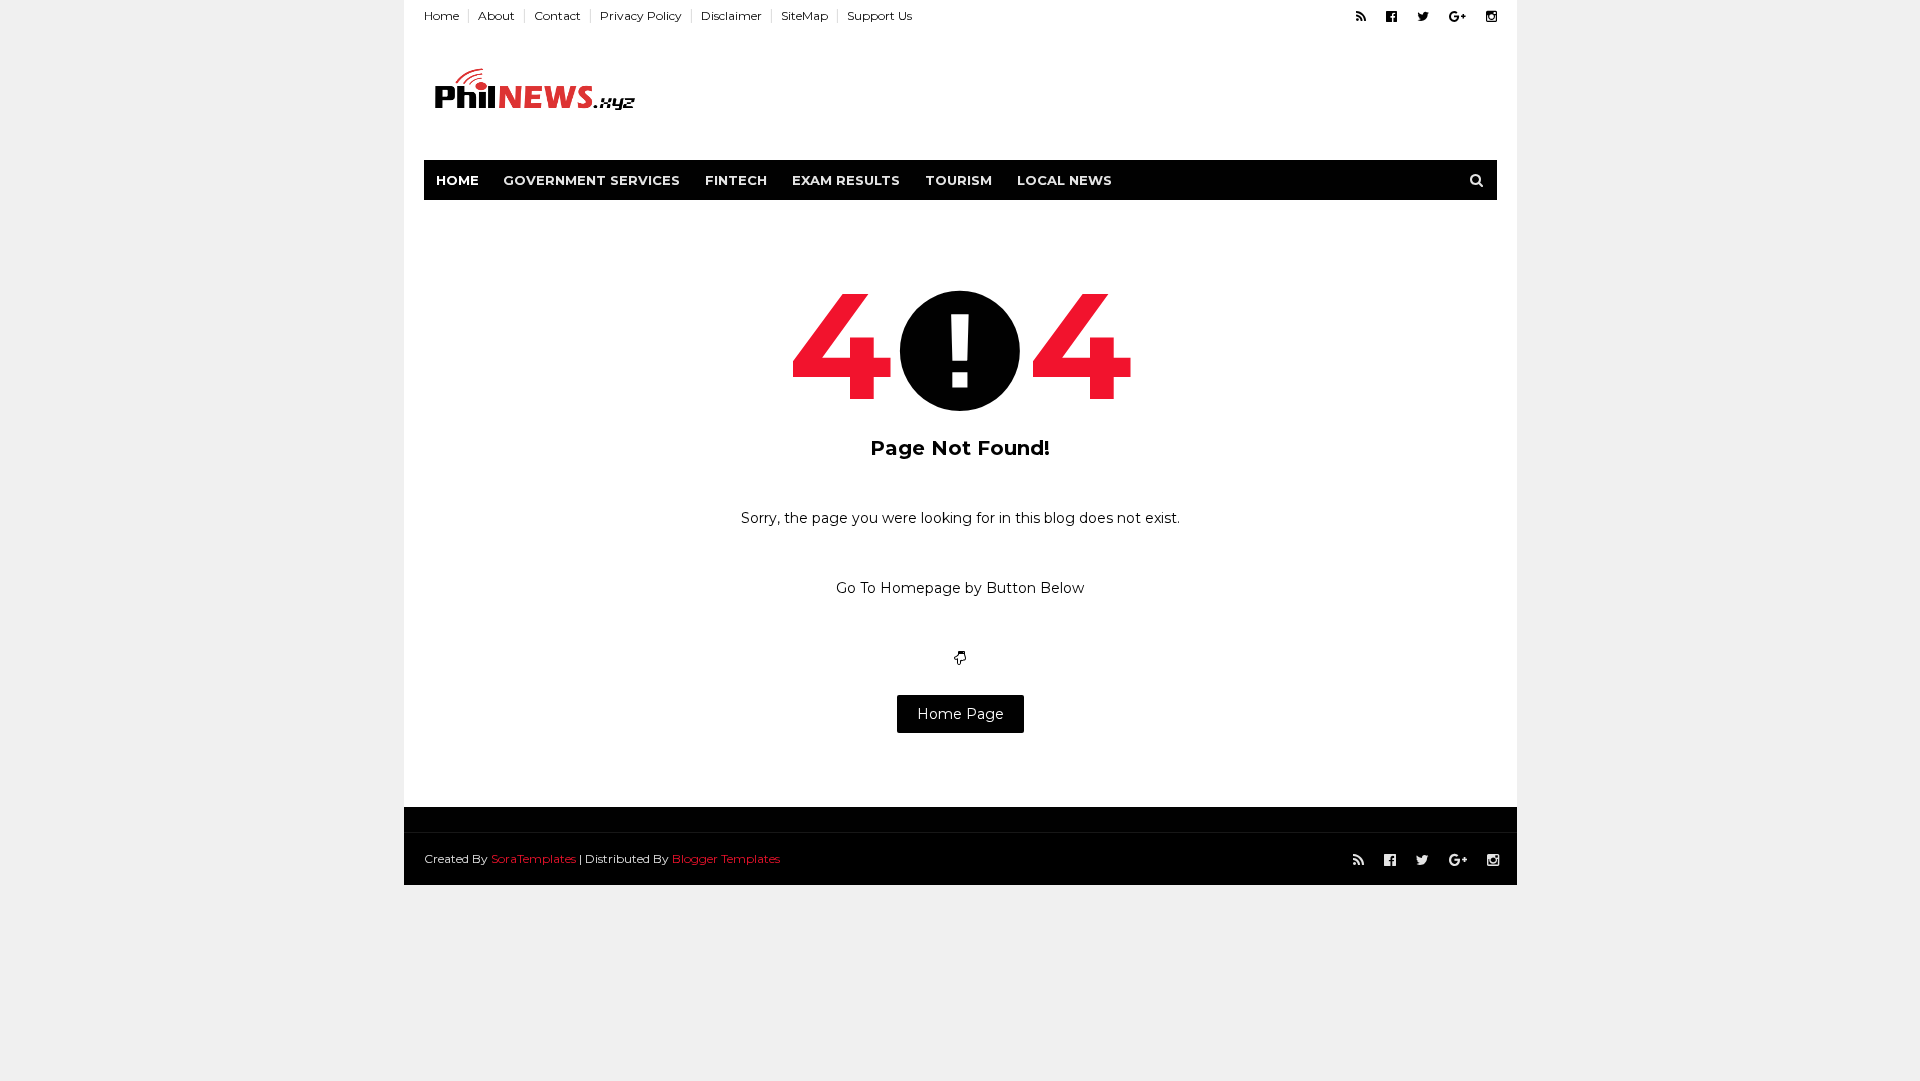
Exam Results (846, 180)
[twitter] (1423, 16)
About (496, 15)
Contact (557, 15)
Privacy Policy (641, 15)
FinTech (736, 180)
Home (441, 15)
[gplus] (1457, 16)
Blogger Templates (726, 858)
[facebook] (1391, 16)
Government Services (591, 180)
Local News (1064, 180)
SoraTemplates (533, 858)
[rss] (1361, 16)
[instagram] (1491, 16)
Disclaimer (731, 15)
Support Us (879, 15)
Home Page (960, 714)
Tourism (958, 180)
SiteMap (804, 15)
